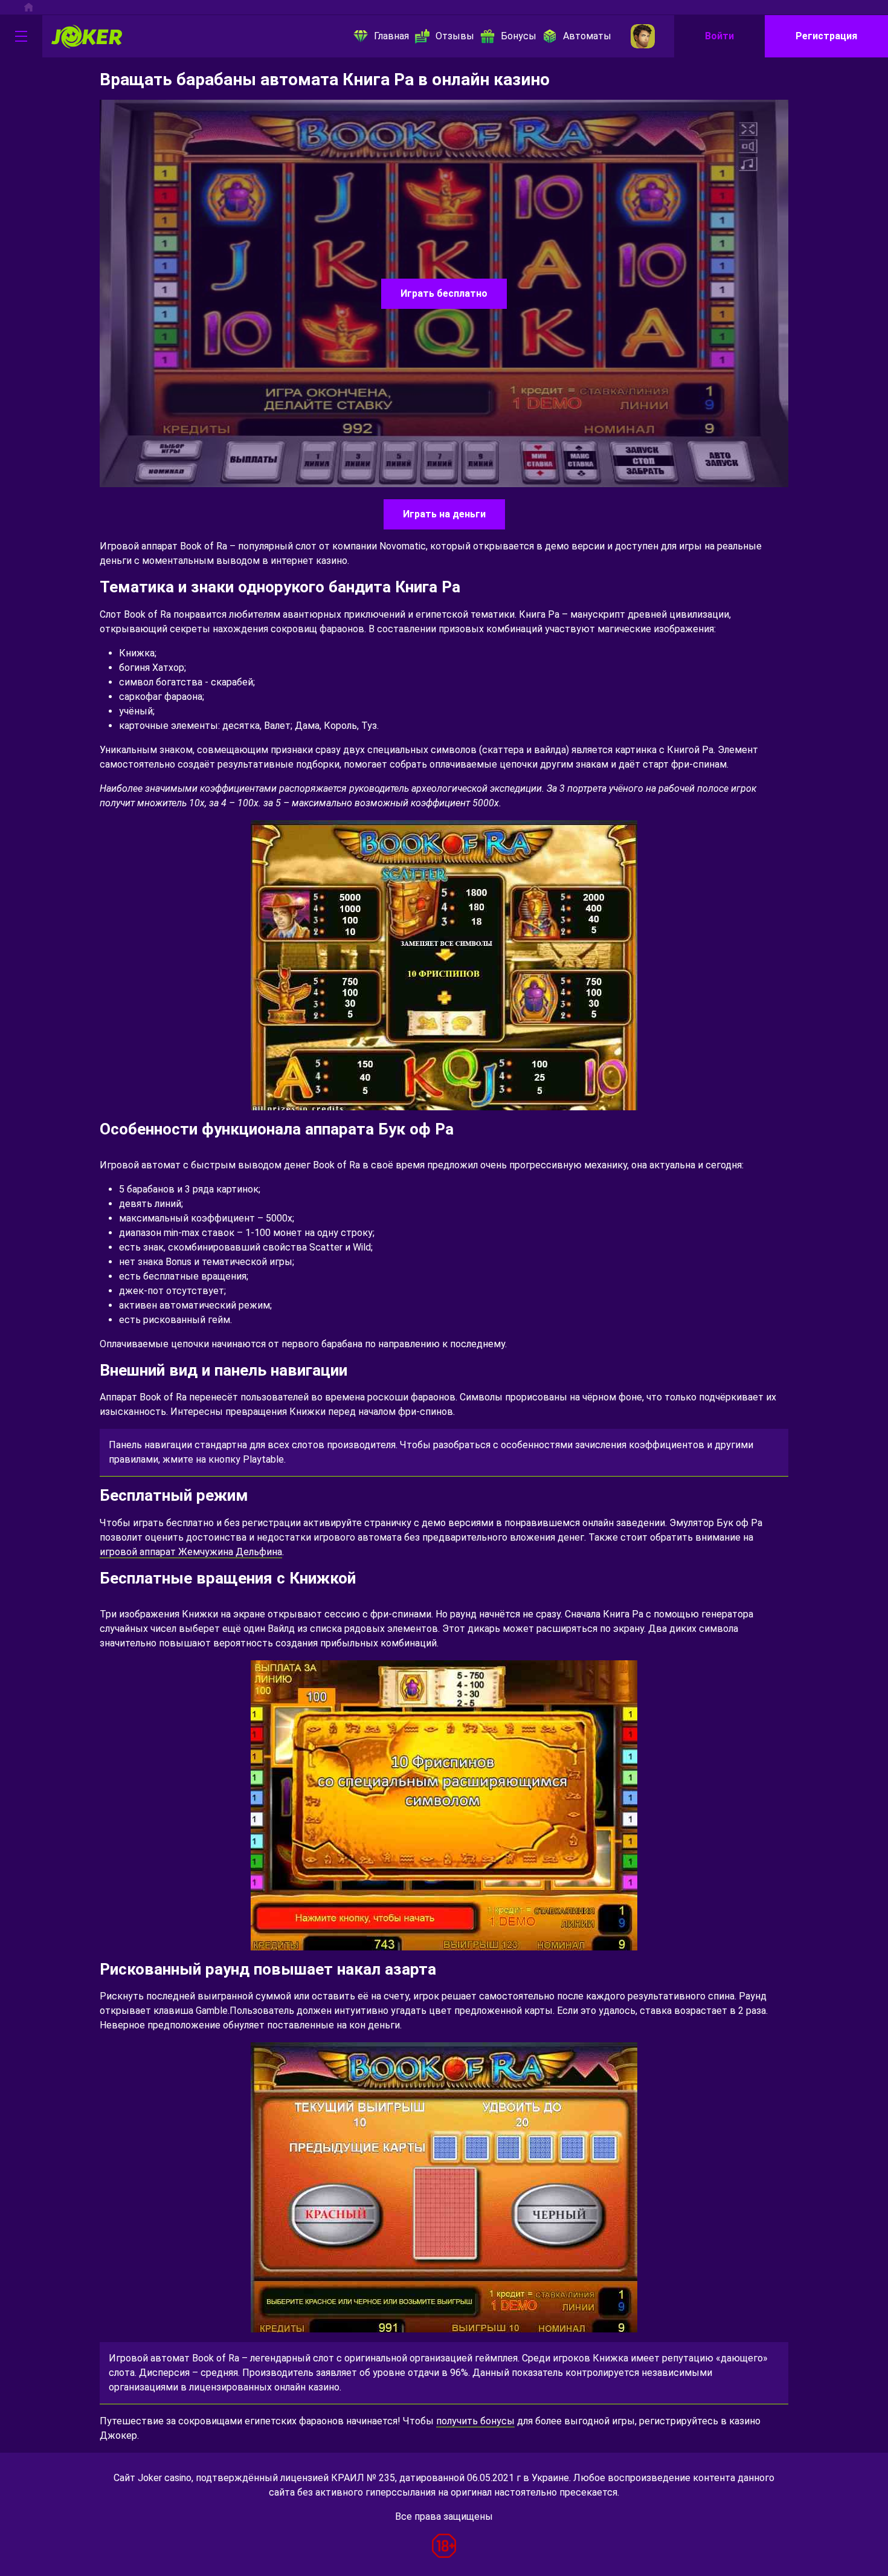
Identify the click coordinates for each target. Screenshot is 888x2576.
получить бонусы (475, 2421)
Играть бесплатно (444, 293)
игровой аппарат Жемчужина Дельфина (191, 1552)
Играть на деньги (444, 514)
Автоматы (587, 36)
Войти (719, 36)
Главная (391, 36)
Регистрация (826, 36)
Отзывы (455, 36)
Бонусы (519, 36)
